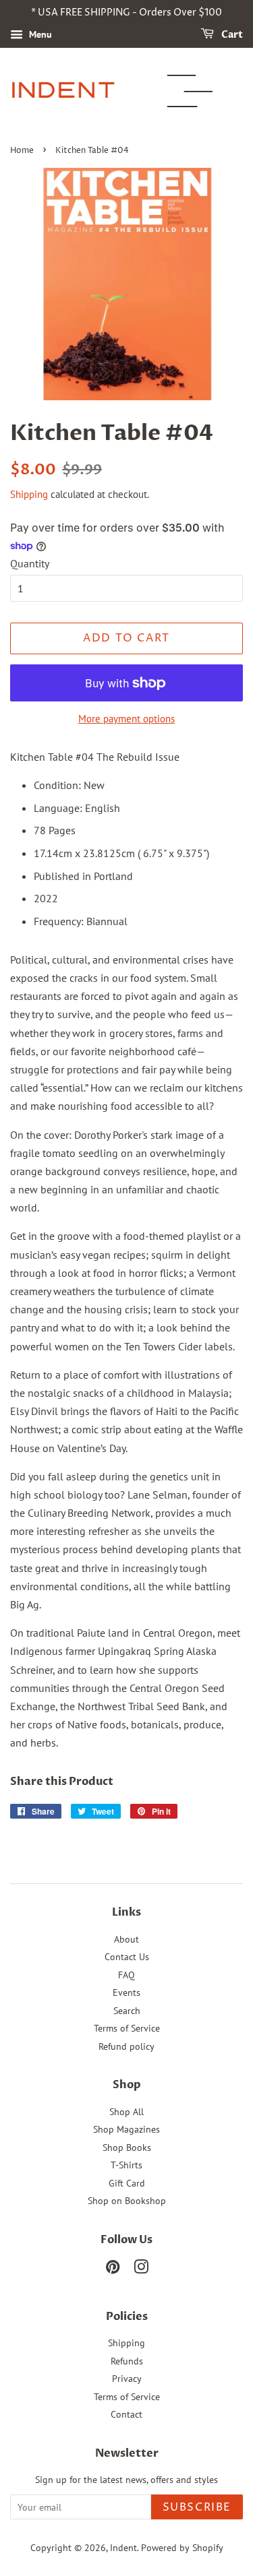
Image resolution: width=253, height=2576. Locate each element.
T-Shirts (126, 2165)
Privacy (127, 2379)
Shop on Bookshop (127, 2201)
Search (127, 2011)
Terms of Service (127, 2028)
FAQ (126, 1975)
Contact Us (127, 1957)
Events (126, 1992)
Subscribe (197, 2507)
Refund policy (126, 2046)
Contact (126, 2414)
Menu (39, 34)
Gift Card (127, 2183)
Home (22, 151)
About (126, 1939)
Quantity (30, 563)
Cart (231, 35)
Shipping (29, 494)
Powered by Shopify (182, 2548)
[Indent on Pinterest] (113, 2269)
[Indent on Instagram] (141, 2269)
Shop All (126, 2112)
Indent (123, 2548)
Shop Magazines (126, 2129)
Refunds (127, 2361)
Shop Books (127, 2147)
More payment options (126, 719)
